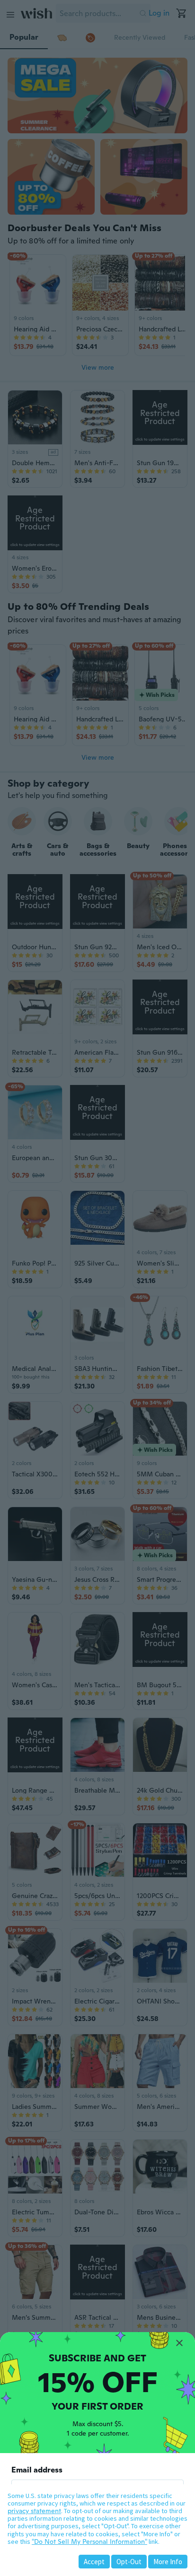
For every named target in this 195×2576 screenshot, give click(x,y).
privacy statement (34, 2511)
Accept (94, 2562)
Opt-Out (129, 2562)
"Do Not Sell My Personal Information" (89, 2541)
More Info (168, 2562)
